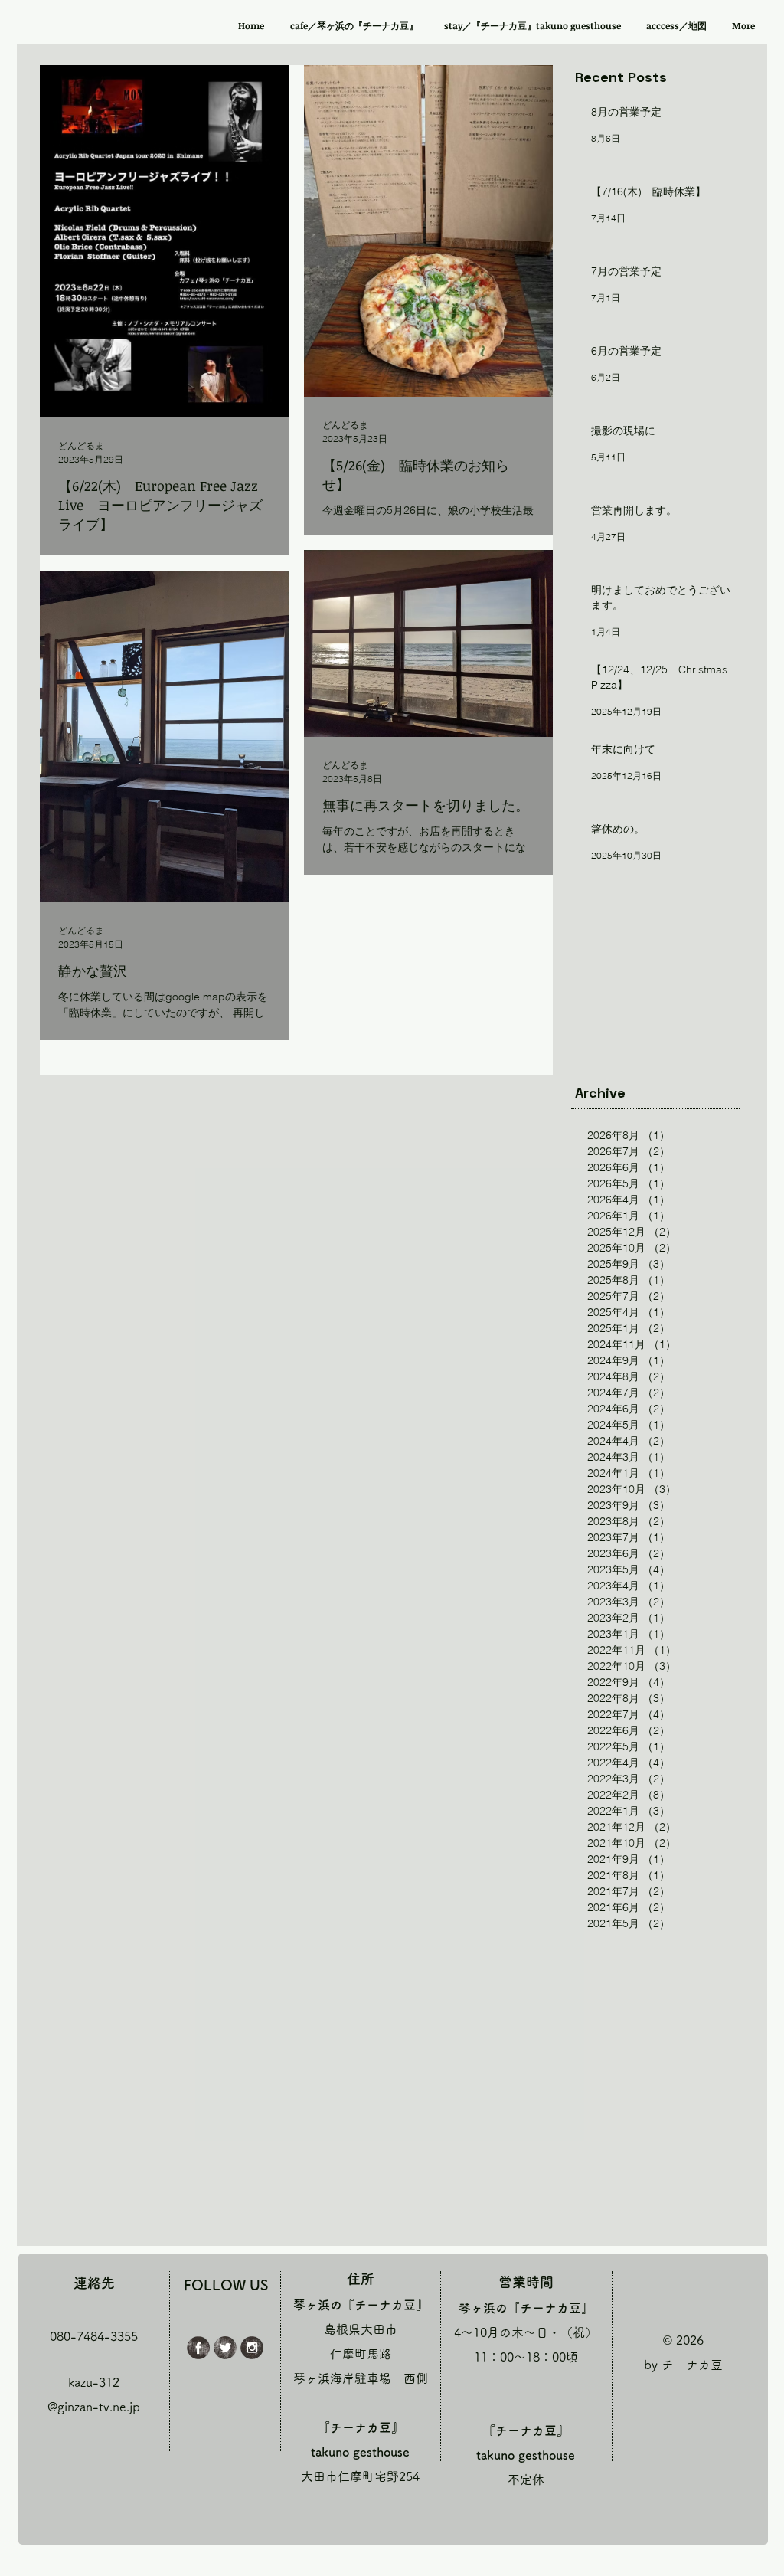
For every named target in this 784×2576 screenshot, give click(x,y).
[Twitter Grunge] (225, 2348)
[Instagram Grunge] (252, 2348)
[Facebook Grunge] (198, 2348)
